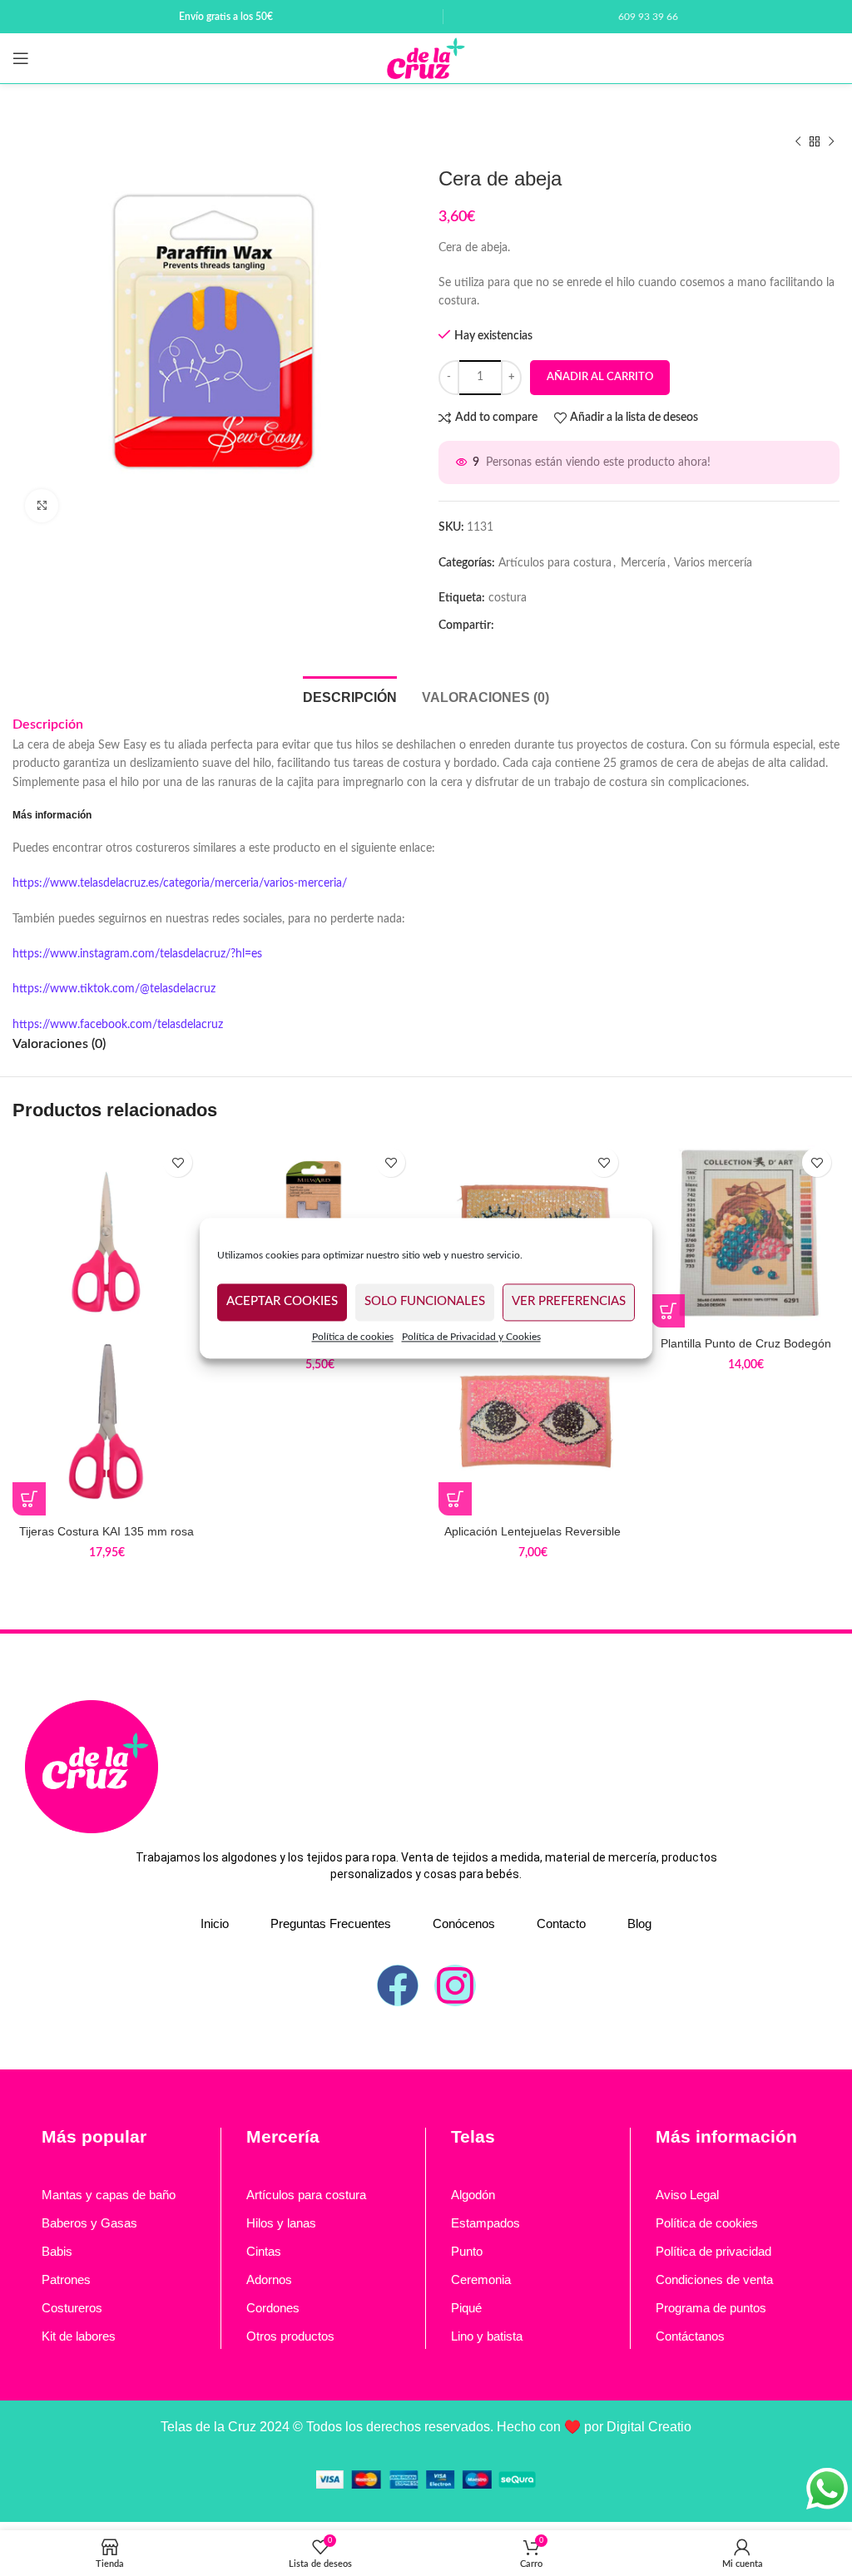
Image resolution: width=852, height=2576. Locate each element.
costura (508, 598)
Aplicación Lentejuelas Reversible (532, 1531)
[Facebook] (398, 1985)
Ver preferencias (569, 1301)
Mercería (643, 563)
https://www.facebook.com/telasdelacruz (118, 1025)
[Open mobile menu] (21, 58)
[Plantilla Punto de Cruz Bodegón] (745, 1234)
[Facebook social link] (512, 625)
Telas (473, 2136)
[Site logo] (426, 58)
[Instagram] (455, 1985)
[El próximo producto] (831, 142)
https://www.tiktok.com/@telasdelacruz (114, 989)
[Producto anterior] (798, 142)
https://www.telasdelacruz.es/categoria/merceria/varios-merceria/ (180, 883)
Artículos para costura (555, 563)
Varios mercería (713, 563)
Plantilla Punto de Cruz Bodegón (746, 1343)
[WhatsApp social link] (538, 625)
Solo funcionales (425, 1301)
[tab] (350, 695)
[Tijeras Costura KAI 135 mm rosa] (106, 1234)
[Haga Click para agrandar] (42, 506)
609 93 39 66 (648, 17)
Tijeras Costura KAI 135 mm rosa (106, 1531)
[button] (29, 1499)
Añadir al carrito (600, 377)
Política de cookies (353, 1337)
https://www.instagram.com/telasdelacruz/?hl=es (137, 954)
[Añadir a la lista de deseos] (178, 1162)
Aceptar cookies (282, 1301)
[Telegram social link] (565, 625)
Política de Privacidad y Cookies (471, 1337)
